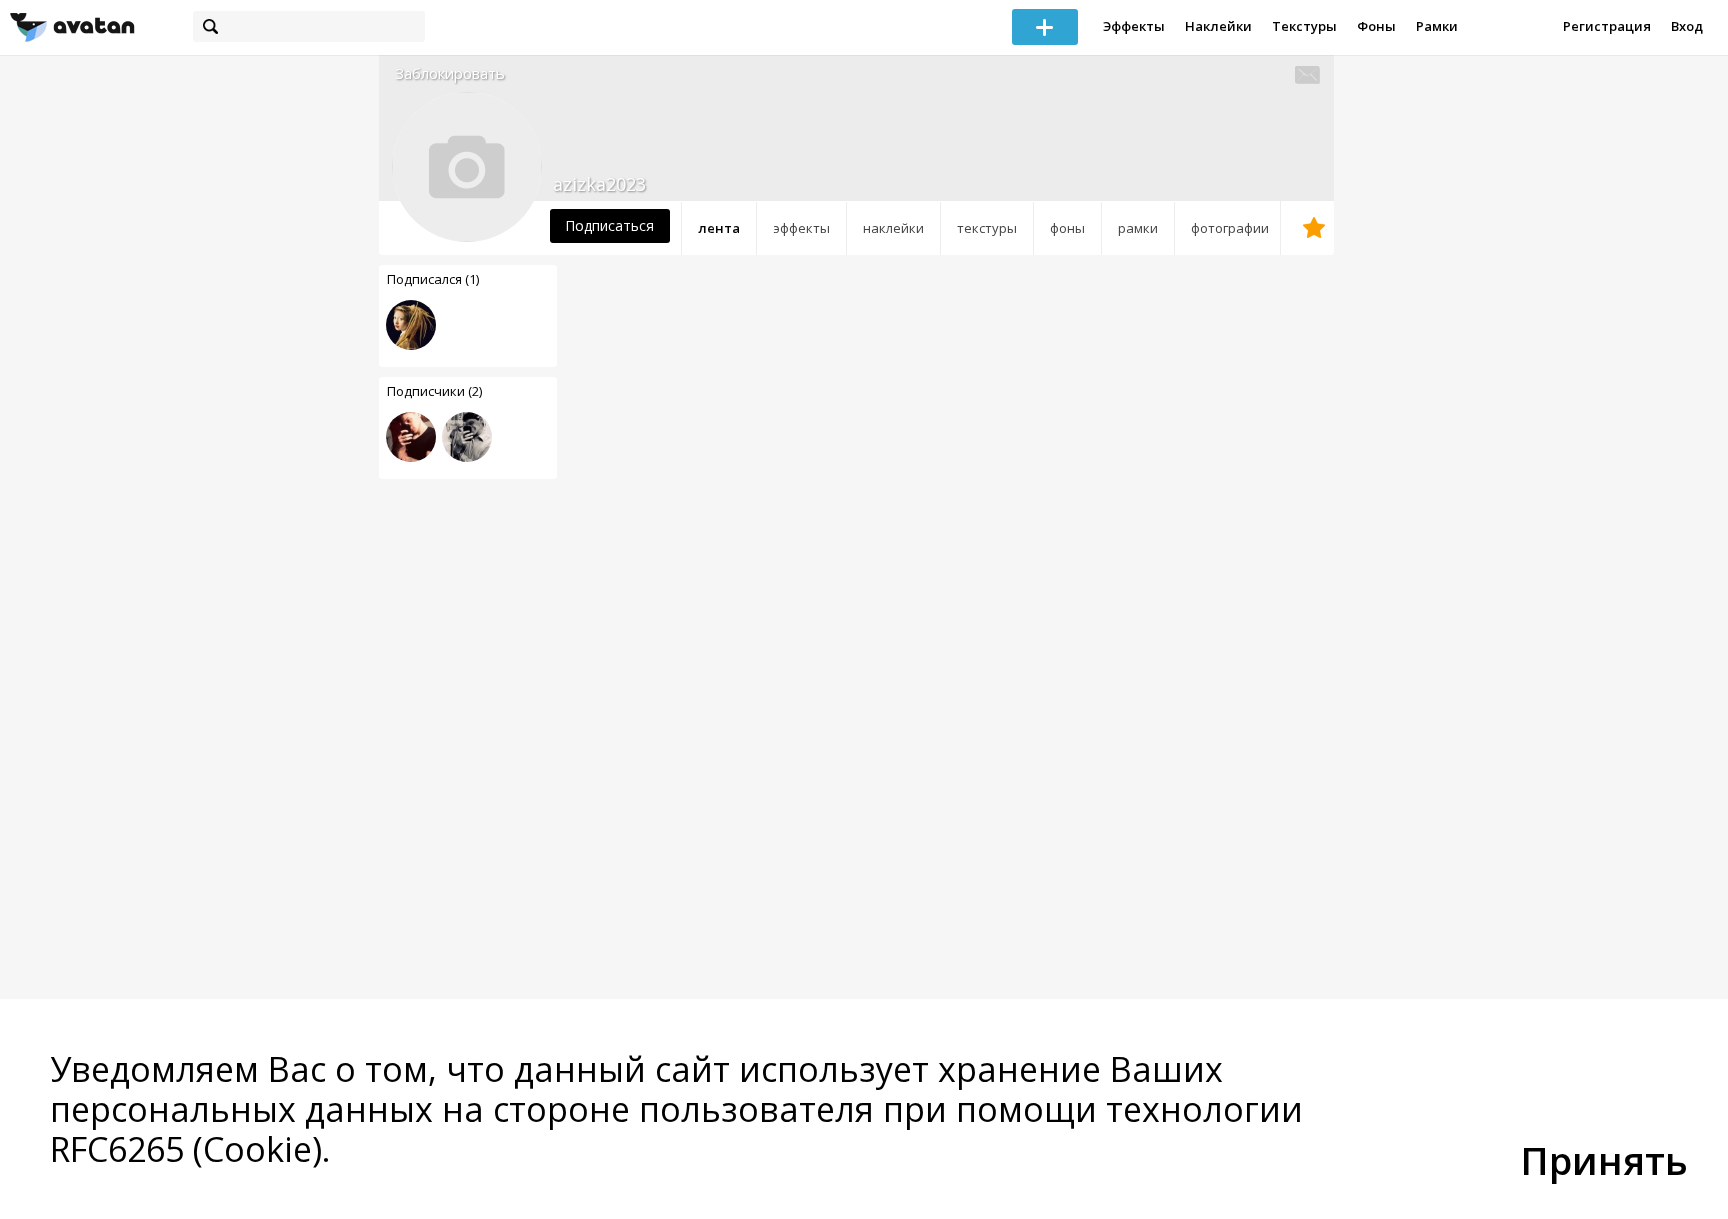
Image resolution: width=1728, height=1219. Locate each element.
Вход (1687, 26)
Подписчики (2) (434, 391)
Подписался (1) (433, 279)
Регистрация (1607, 26)
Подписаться (609, 225)
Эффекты (1134, 26)
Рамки (1437, 26)
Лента (719, 228)
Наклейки (1218, 26)
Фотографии (1230, 228)
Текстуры (1304, 26)
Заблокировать (450, 73)
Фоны (1376, 26)
